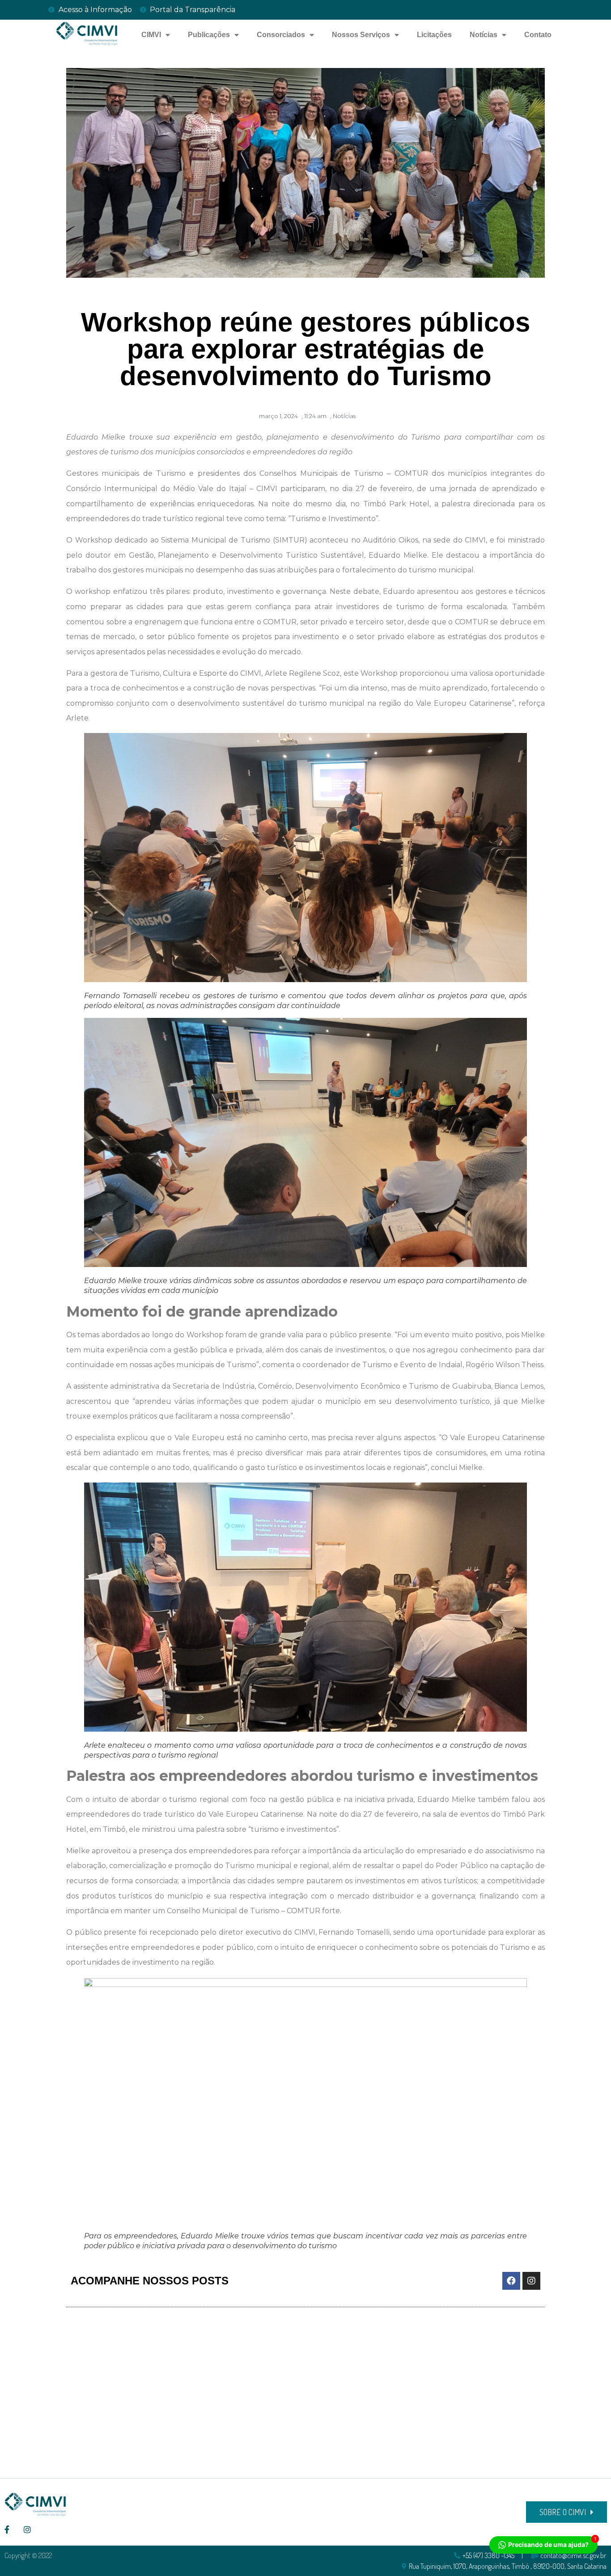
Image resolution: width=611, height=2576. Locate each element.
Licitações (434, 35)
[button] (566, 2512)
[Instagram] (531, 2281)
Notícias (484, 35)
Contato (538, 35)
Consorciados (281, 35)
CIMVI (151, 35)
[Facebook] (511, 2281)
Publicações (209, 35)
